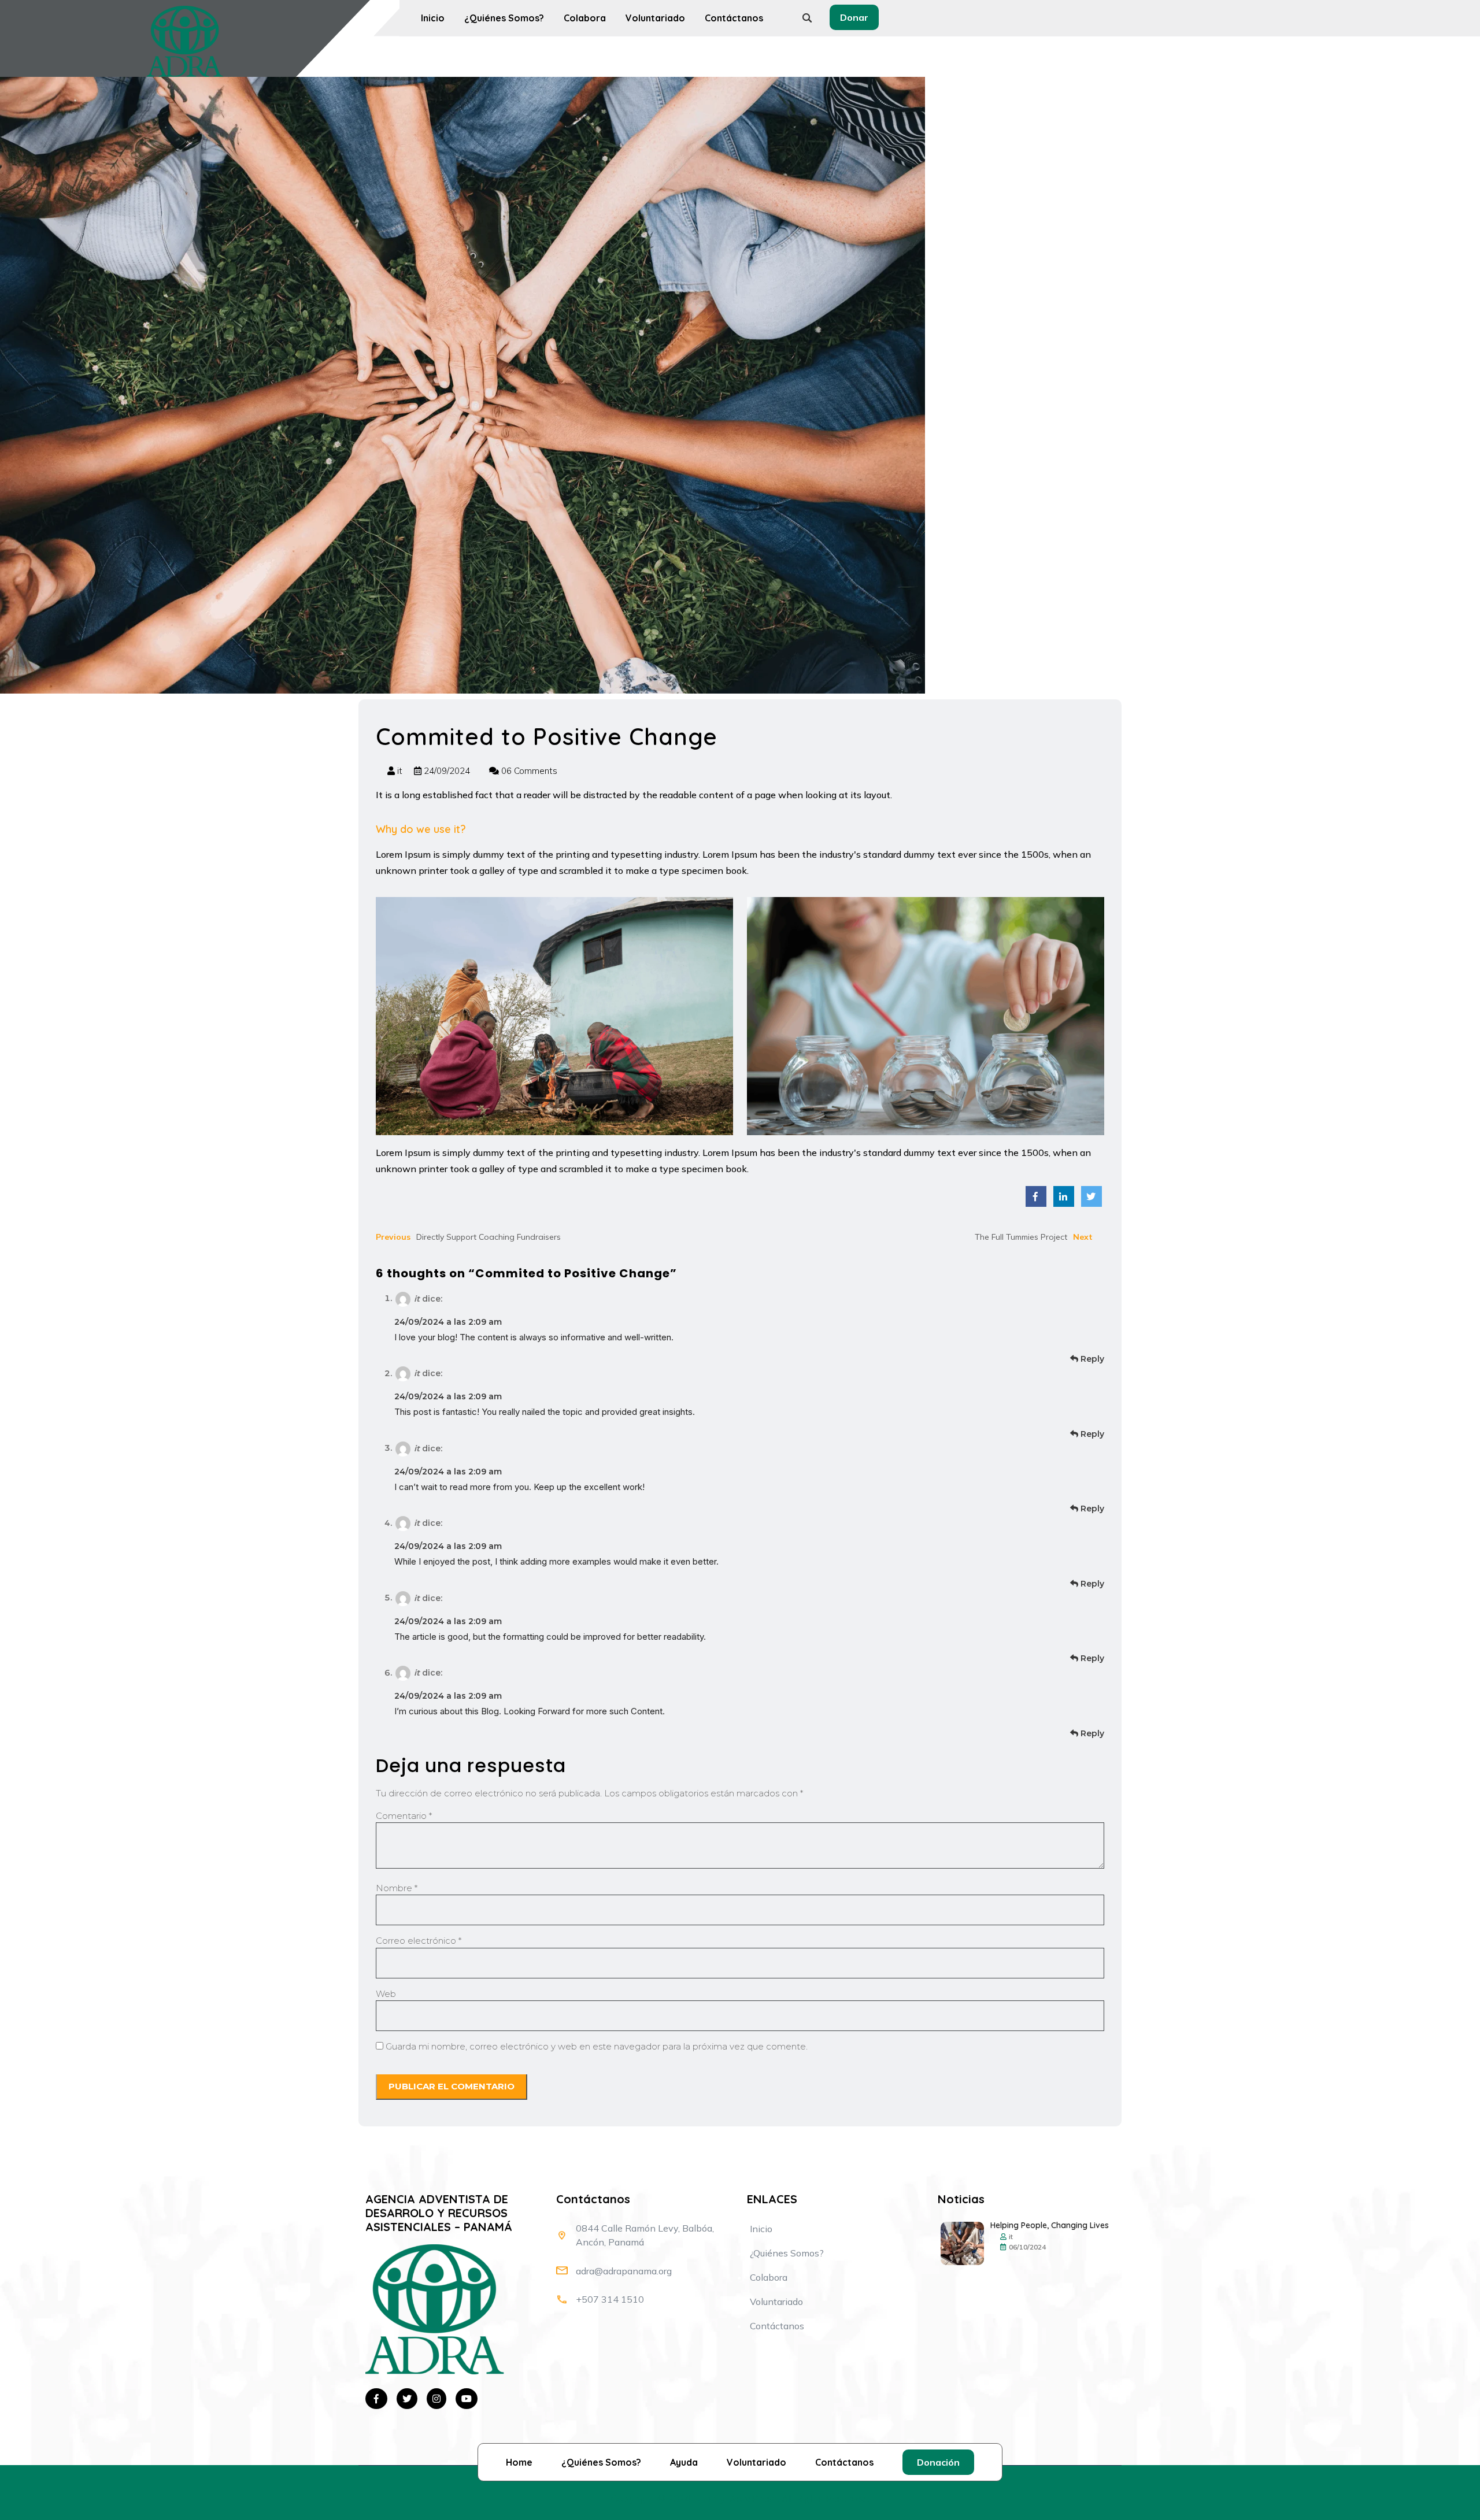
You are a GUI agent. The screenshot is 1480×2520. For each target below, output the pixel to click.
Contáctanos (734, 18)
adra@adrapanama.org (624, 2271)
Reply (1091, 1359)
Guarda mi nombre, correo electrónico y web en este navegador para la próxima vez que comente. (597, 2046)
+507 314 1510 (610, 2299)
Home (519, 2462)
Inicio (433, 18)
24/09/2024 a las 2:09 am (448, 1322)
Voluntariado (655, 18)
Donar (854, 17)
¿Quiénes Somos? (504, 18)
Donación (938, 2462)
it (400, 771)
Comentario (404, 1816)
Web (386, 1994)
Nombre (397, 1888)
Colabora (585, 18)
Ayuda (684, 2462)
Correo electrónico (419, 1941)
